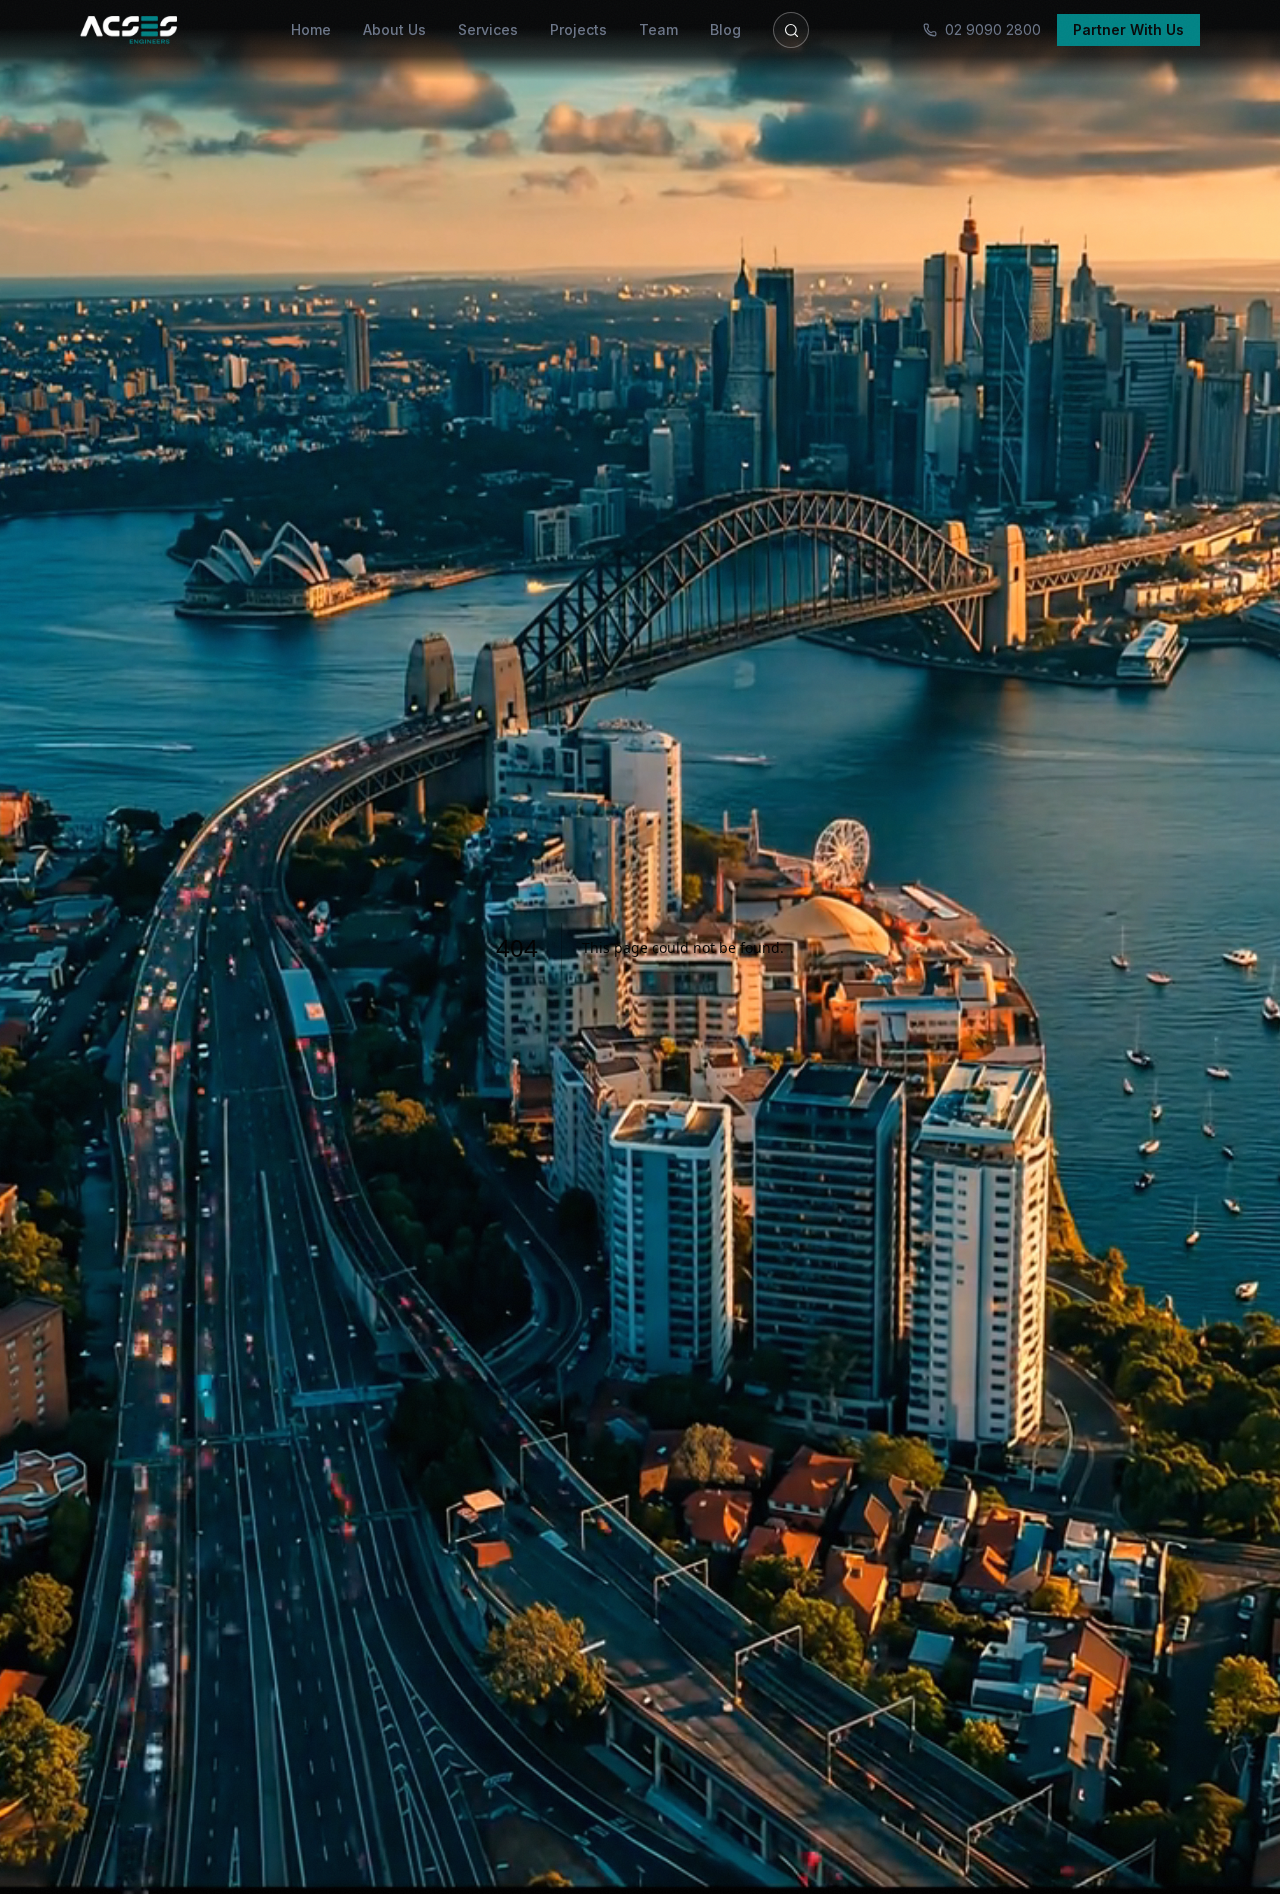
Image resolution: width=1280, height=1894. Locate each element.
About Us (394, 29)
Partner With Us (1128, 29)
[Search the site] (791, 30)
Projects (578, 29)
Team (658, 29)
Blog (725, 29)
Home (311, 29)
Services (488, 29)
